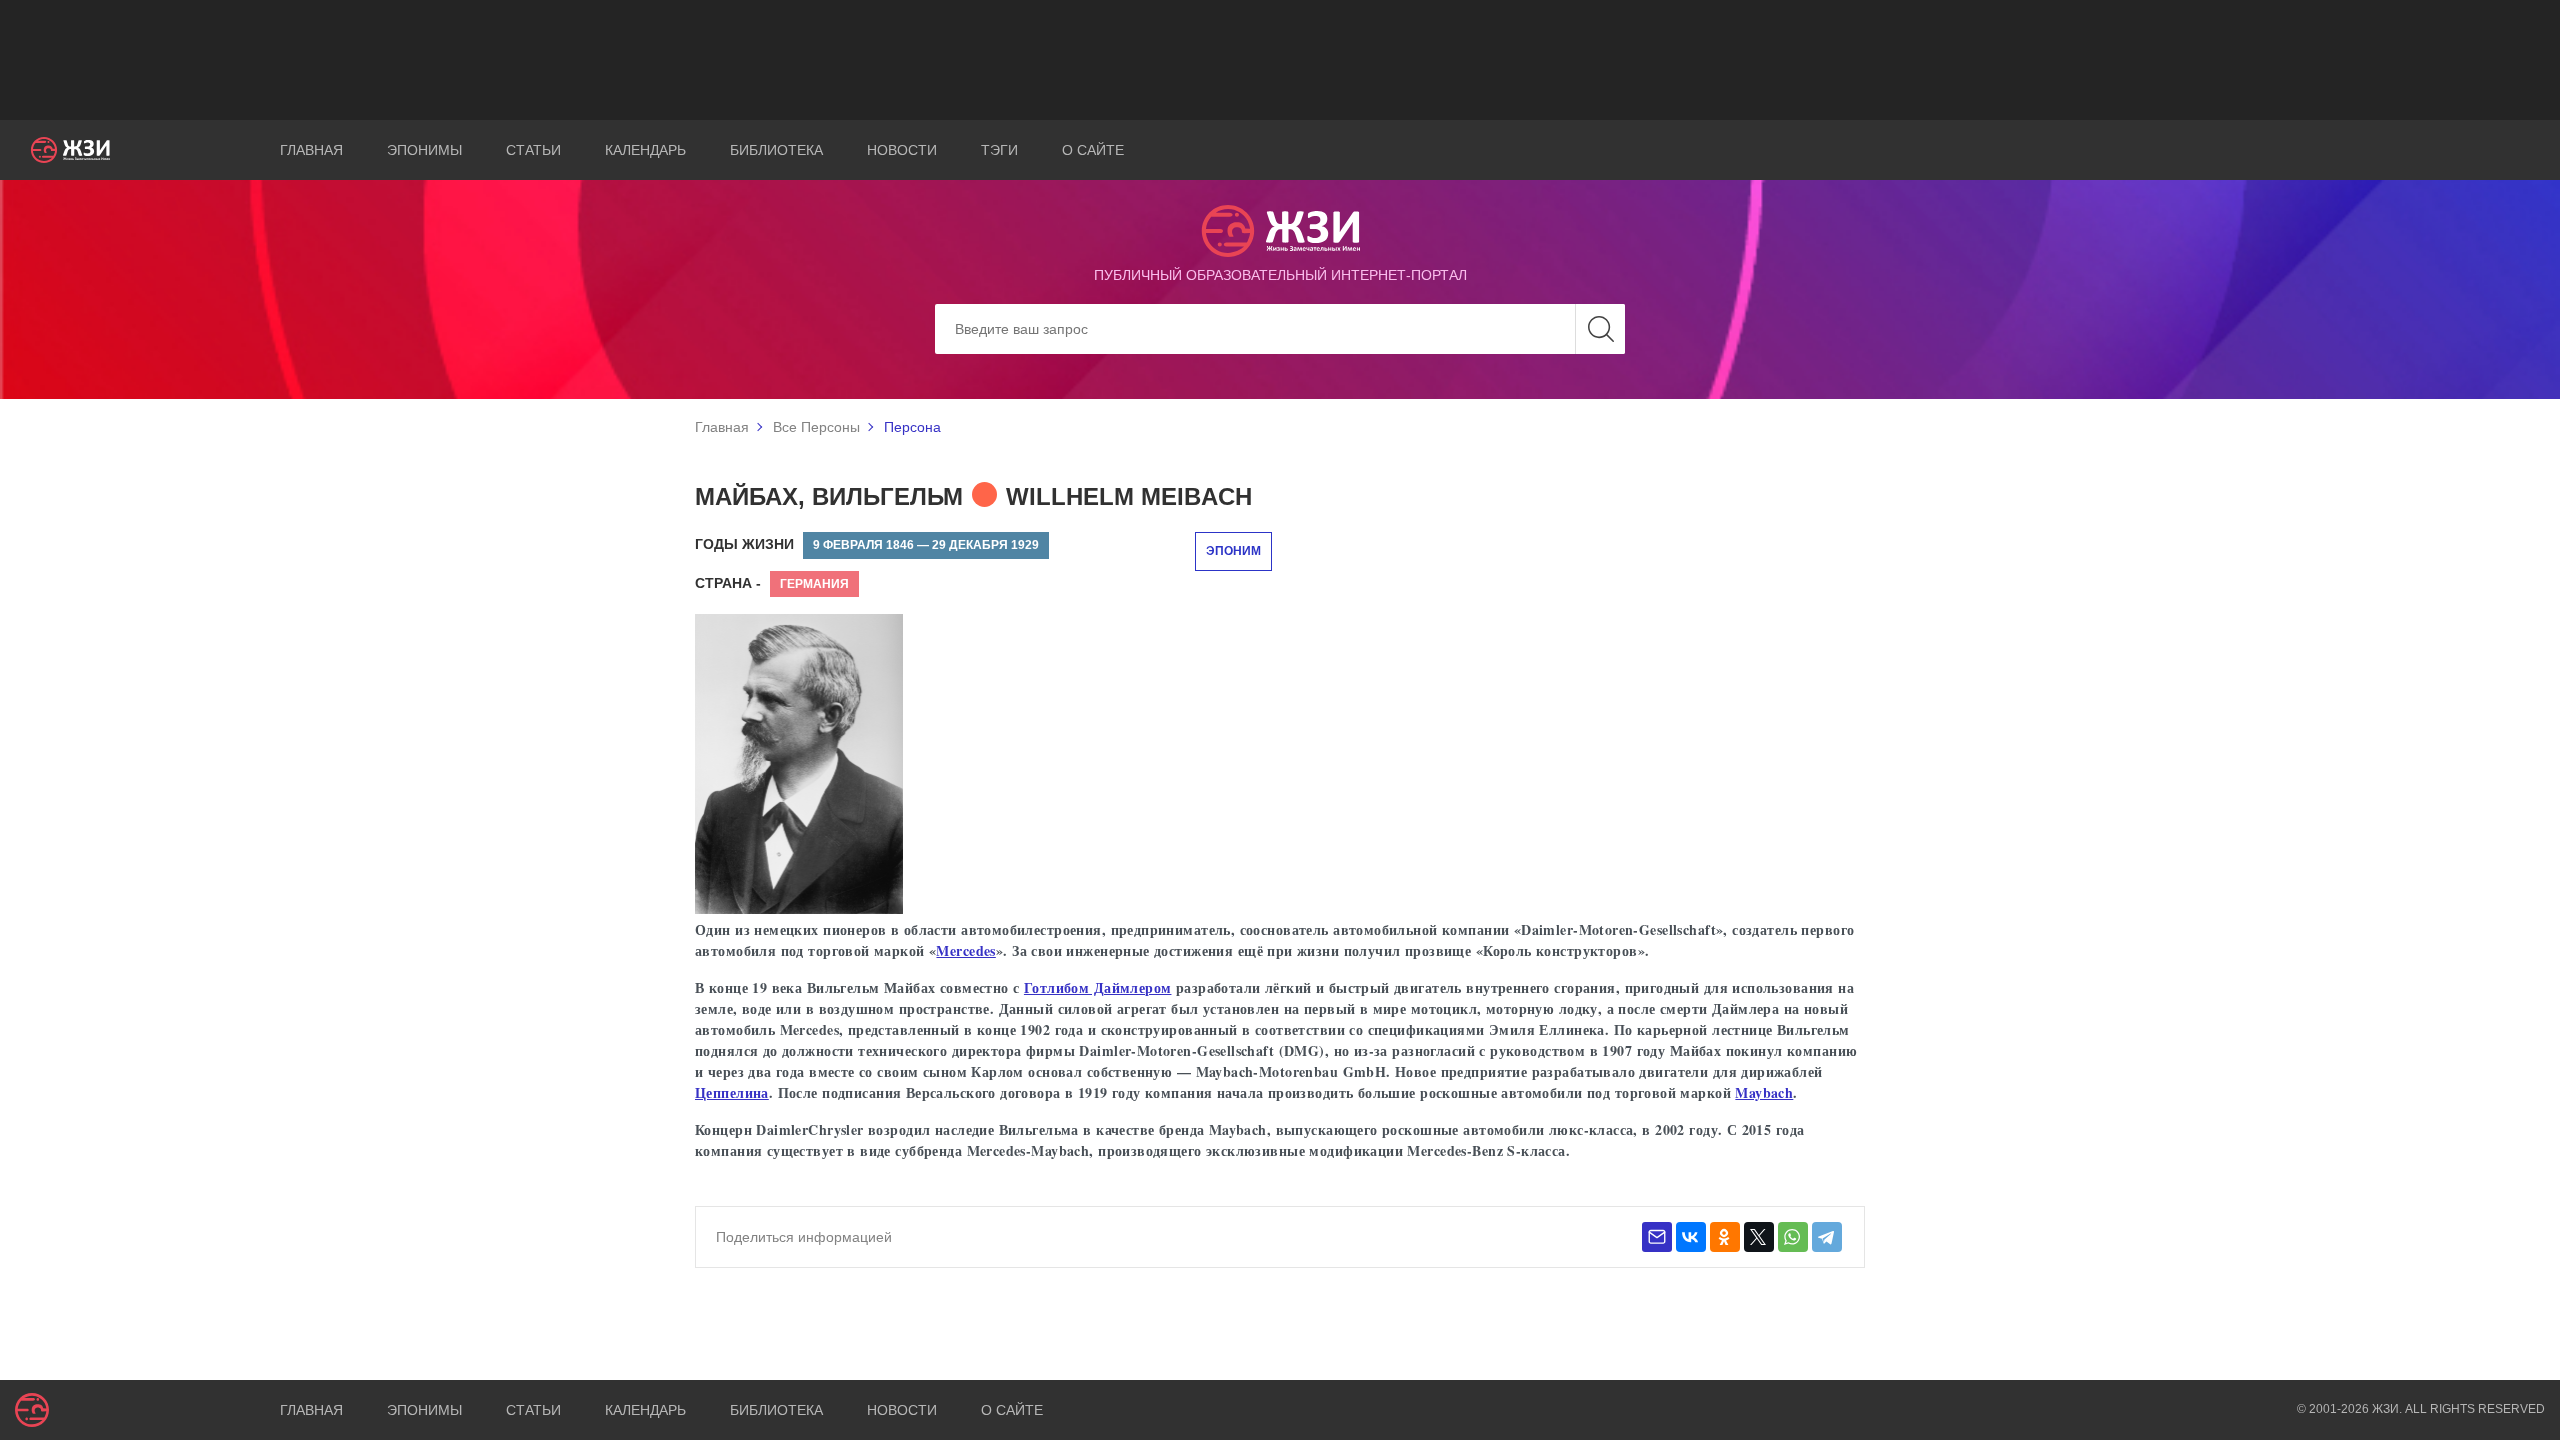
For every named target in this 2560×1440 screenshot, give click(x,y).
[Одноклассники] (1725, 1237)
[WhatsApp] (1793, 1237)
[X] (1759, 1237)
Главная (311, 150)
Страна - (728, 583)
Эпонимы (424, 150)
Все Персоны (816, 427)
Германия (814, 584)
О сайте (1093, 150)
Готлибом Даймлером (1098, 987)
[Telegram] (1827, 1237)
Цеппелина (732, 1092)
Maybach (1764, 1092)
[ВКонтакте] (1691, 1237)
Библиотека (776, 150)
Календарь (645, 150)
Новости (902, 150)
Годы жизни (744, 544)
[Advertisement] (1280, 60)
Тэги (999, 150)
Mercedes (965, 950)
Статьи (533, 150)
